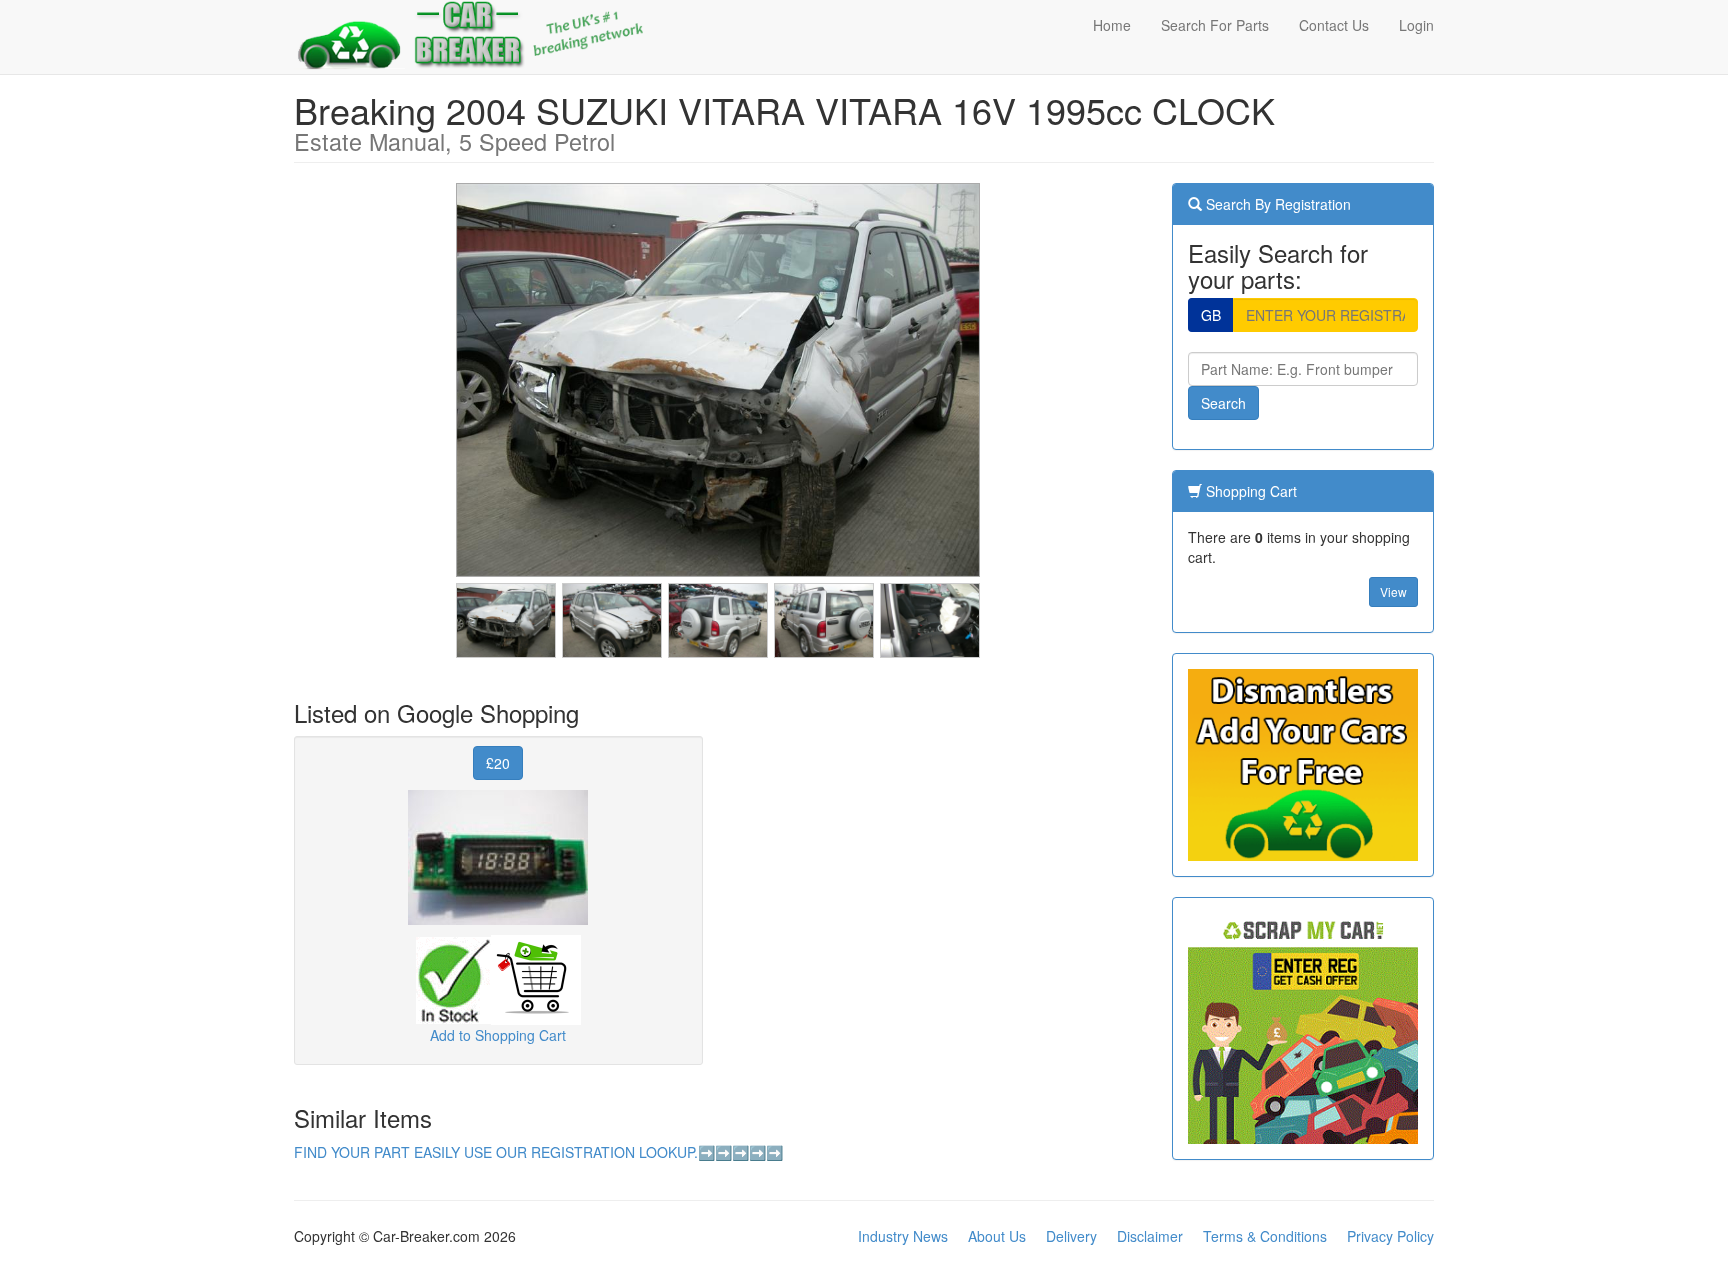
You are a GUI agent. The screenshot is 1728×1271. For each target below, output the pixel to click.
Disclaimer (1150, 1236)
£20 (498, 763)
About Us (997, 1236)
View (1393, 591)
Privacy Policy (1390, 1236)
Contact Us (1334, 25)
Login (1416, 25)
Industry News (903, 1236)
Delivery (1071, 1236)
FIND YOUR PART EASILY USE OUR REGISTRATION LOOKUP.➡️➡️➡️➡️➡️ (538, 1152)
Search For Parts (1215, 25)
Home (1112, 25)
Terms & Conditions (1265, 1236)
